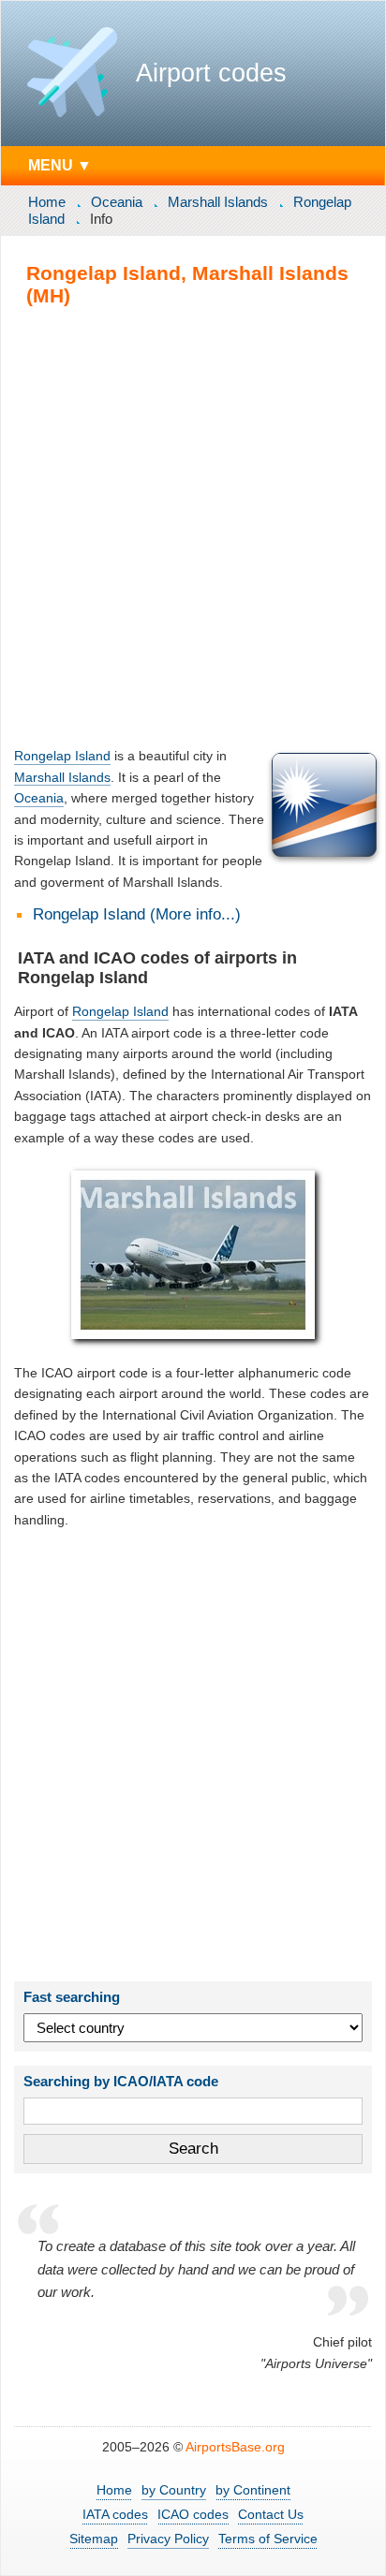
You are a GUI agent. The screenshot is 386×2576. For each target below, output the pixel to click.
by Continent (253, 2490)
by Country (174, 2490)
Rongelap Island (62, 756)
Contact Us (271, 2514)
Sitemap (94, 2539)
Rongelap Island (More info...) (137, 914)
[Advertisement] (193, 526)
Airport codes (211, 73)
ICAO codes (193, 2514)
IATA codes (115, 2514)
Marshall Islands (218, 202)
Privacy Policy (168, 2539)
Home (47, 202)
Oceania (117, 202)
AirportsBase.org (235, 2447)
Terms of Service (268, 2539)
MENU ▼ (60, 165)
